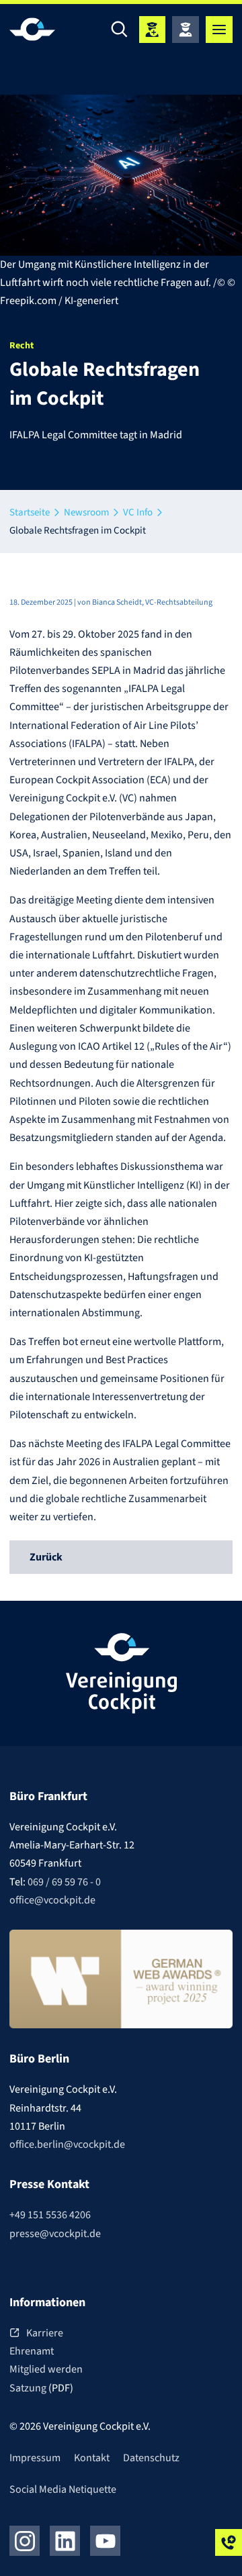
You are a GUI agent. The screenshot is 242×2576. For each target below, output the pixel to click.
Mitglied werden (46, 2369)
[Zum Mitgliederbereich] (186, 30)
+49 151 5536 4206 (50, 2215)
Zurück (46, 1557)
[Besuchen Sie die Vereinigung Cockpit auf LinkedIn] (65, 2541)
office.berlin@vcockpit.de (67, 2144)
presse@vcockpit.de (55, 2234)
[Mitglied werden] (152, 30)
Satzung (29, 2388)
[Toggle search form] (119, 30)
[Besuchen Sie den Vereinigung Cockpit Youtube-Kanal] (105, 2541)
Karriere (45, 2333)
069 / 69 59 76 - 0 (64, 1882)
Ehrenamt (32, 2351)
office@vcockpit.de (52, 1900)
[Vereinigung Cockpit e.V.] (50, 29)
